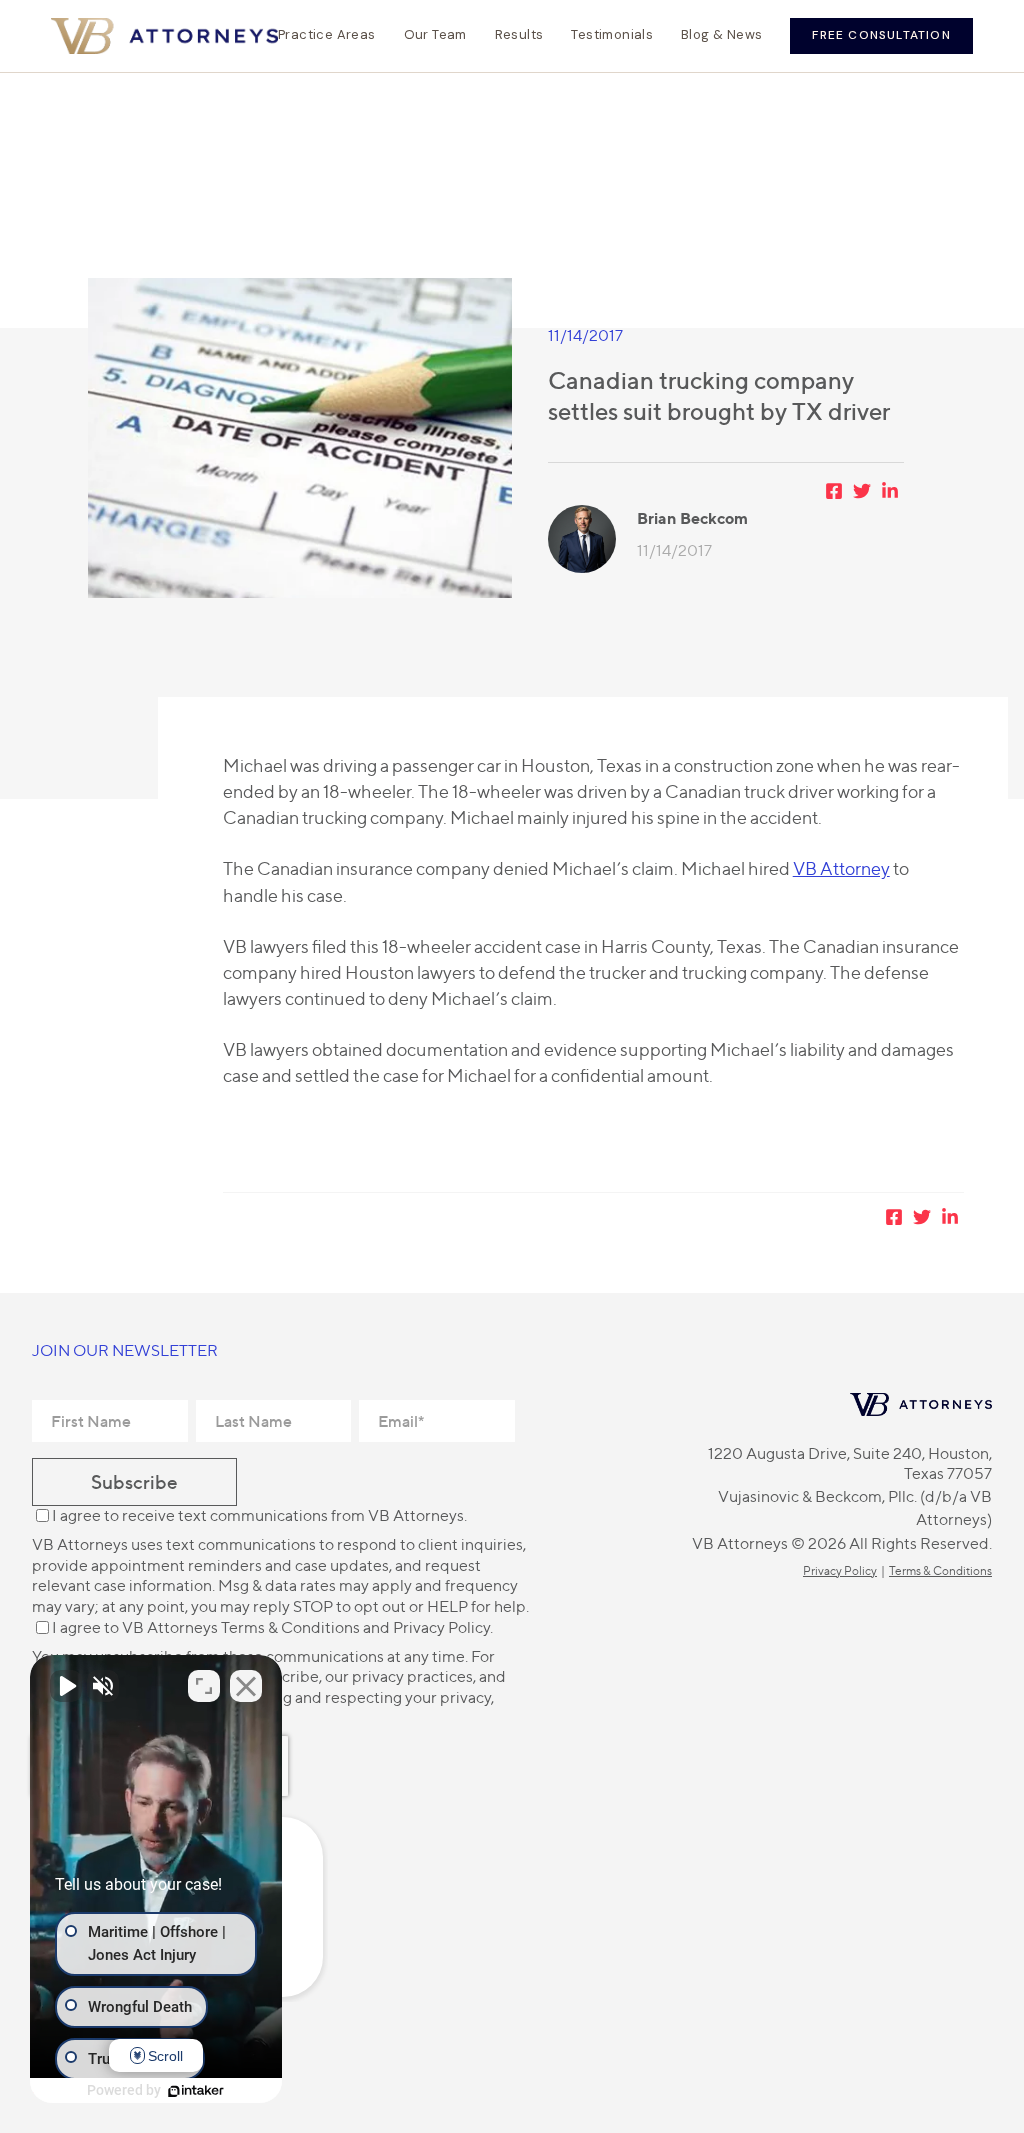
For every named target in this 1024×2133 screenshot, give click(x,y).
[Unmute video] (66, 1686)
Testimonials (612, 35)
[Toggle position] (204, 1686)
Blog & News (721, 35)
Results (519, 35)
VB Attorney (841, 868)
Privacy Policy (441, 1627)
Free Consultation (881, 35)
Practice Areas (326, 35)
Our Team (435, 35)
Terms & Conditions (290, 1627)
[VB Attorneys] (164, 36)
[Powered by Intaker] (196, 2091)
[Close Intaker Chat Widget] (246, 1686)
